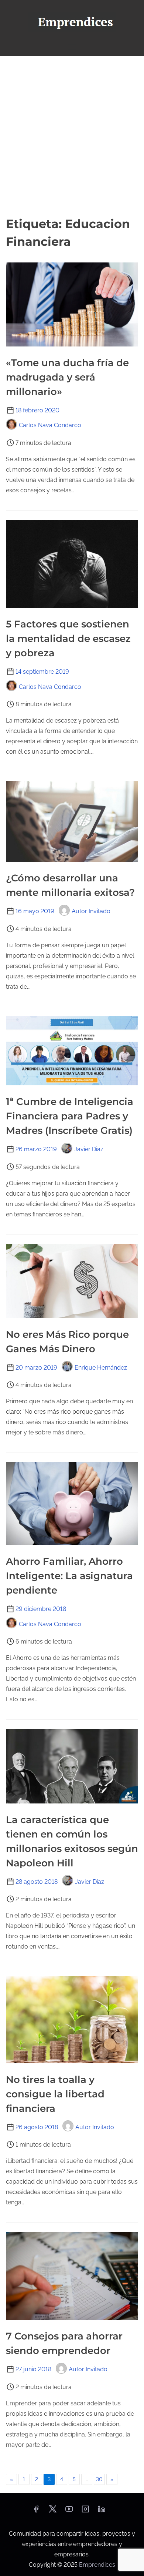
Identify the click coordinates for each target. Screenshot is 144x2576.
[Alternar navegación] (72, 47)
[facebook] (36, 2511)
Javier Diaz (89, 1149)
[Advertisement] (72, 135)
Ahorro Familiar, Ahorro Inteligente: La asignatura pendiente (69, 1576)
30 (99, 2479)
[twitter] (53, 2511)
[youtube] (69, 2511)
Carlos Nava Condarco (50, 425)
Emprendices (97, 2565)
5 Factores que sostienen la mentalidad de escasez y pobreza (68, 639)
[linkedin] (102, 2511)
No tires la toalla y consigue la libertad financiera (55, 2094)
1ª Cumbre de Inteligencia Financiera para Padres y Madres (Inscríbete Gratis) (70, 1116)
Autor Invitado (91, 911)
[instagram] (85, 2511)
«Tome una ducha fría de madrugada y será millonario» (67, 377)
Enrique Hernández (101, 1368)
